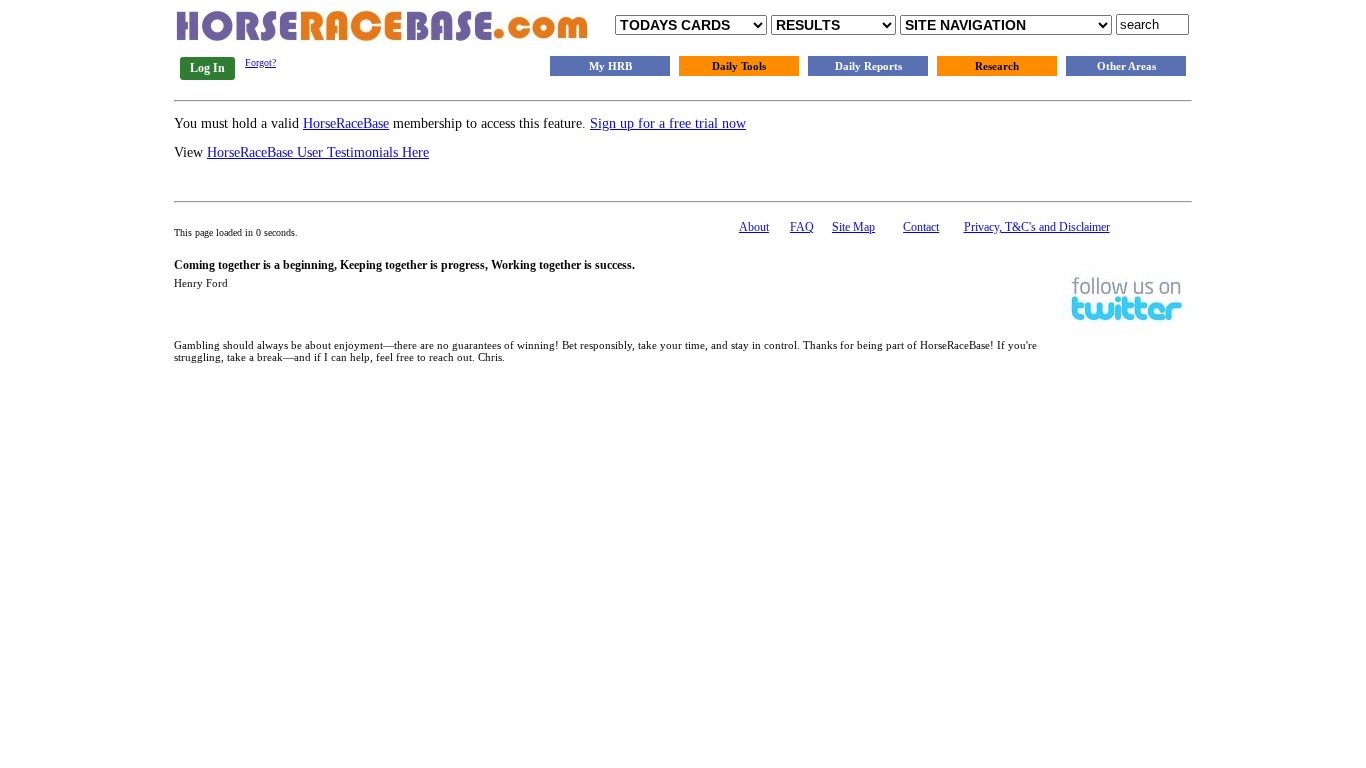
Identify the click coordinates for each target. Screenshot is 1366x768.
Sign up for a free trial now (668, 123)
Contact (921, 227)
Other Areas (1126, 66)
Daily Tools (739, 66)
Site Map (853, 227)
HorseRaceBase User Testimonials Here (318, 152)
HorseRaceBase (346, 123)
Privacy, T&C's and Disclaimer (1037, 227)
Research (997, 66)
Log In (207, 68)
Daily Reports (868, 66)
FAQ (802, 227)
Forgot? (260, 62)
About (754, 227)
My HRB (610, 66)
